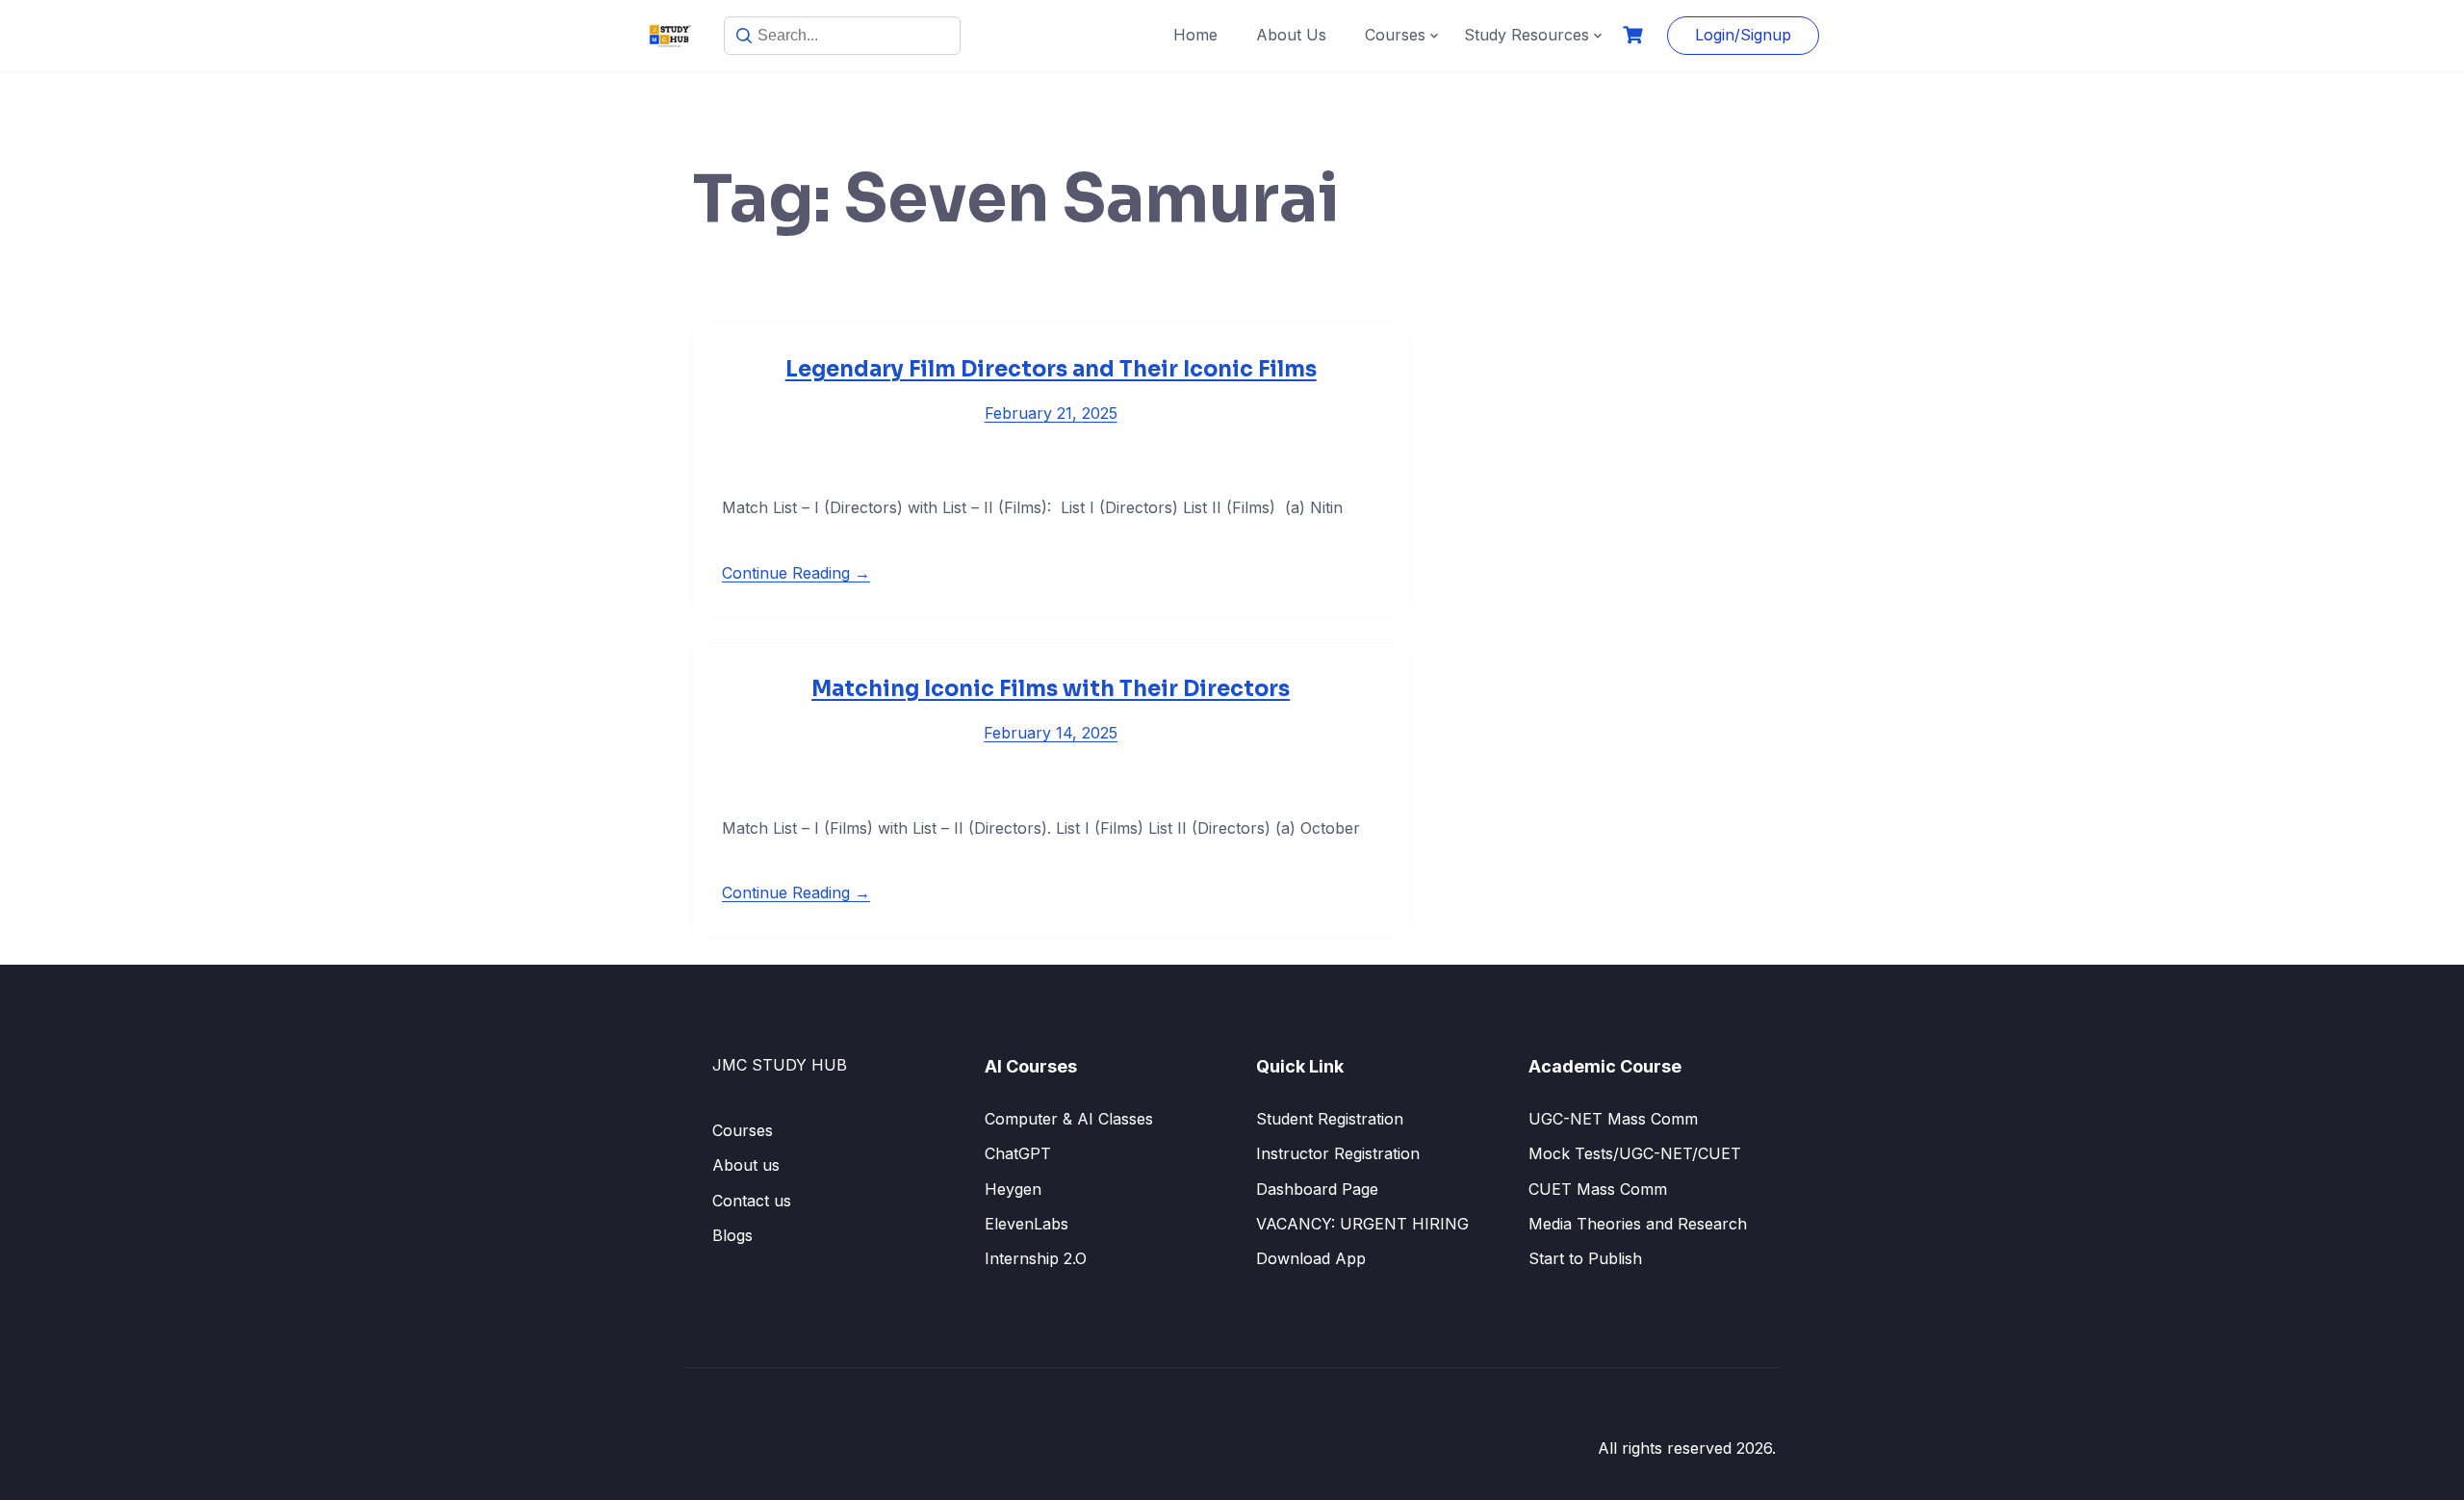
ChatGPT (1018, 1153)
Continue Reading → (796, 573)
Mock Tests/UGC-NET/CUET (1635, 1153)
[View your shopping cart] (1635, 35)
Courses (1395, 35)
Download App (1311, 1258)
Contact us (752, 1201)
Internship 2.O (1036, 1258)
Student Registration (1330, 1119)
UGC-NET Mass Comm (1613, 1119)
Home (1195, 35)
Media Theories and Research (1638, 1224)
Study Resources (1527, 35)
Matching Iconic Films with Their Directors (1051, 689)
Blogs (732, 1235)
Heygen (1013, 1189)
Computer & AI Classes (1069, 1119)
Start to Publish (1585, 1258)
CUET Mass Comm (1598, 1189)
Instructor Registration (1338, 1153)
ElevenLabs (1027, 1224)
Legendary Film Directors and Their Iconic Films (1051, 369)
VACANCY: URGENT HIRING (1362, 1224)
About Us (1291, 35)
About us (746, 1165)
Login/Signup (1743, 35)
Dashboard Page (1317, 1189)
